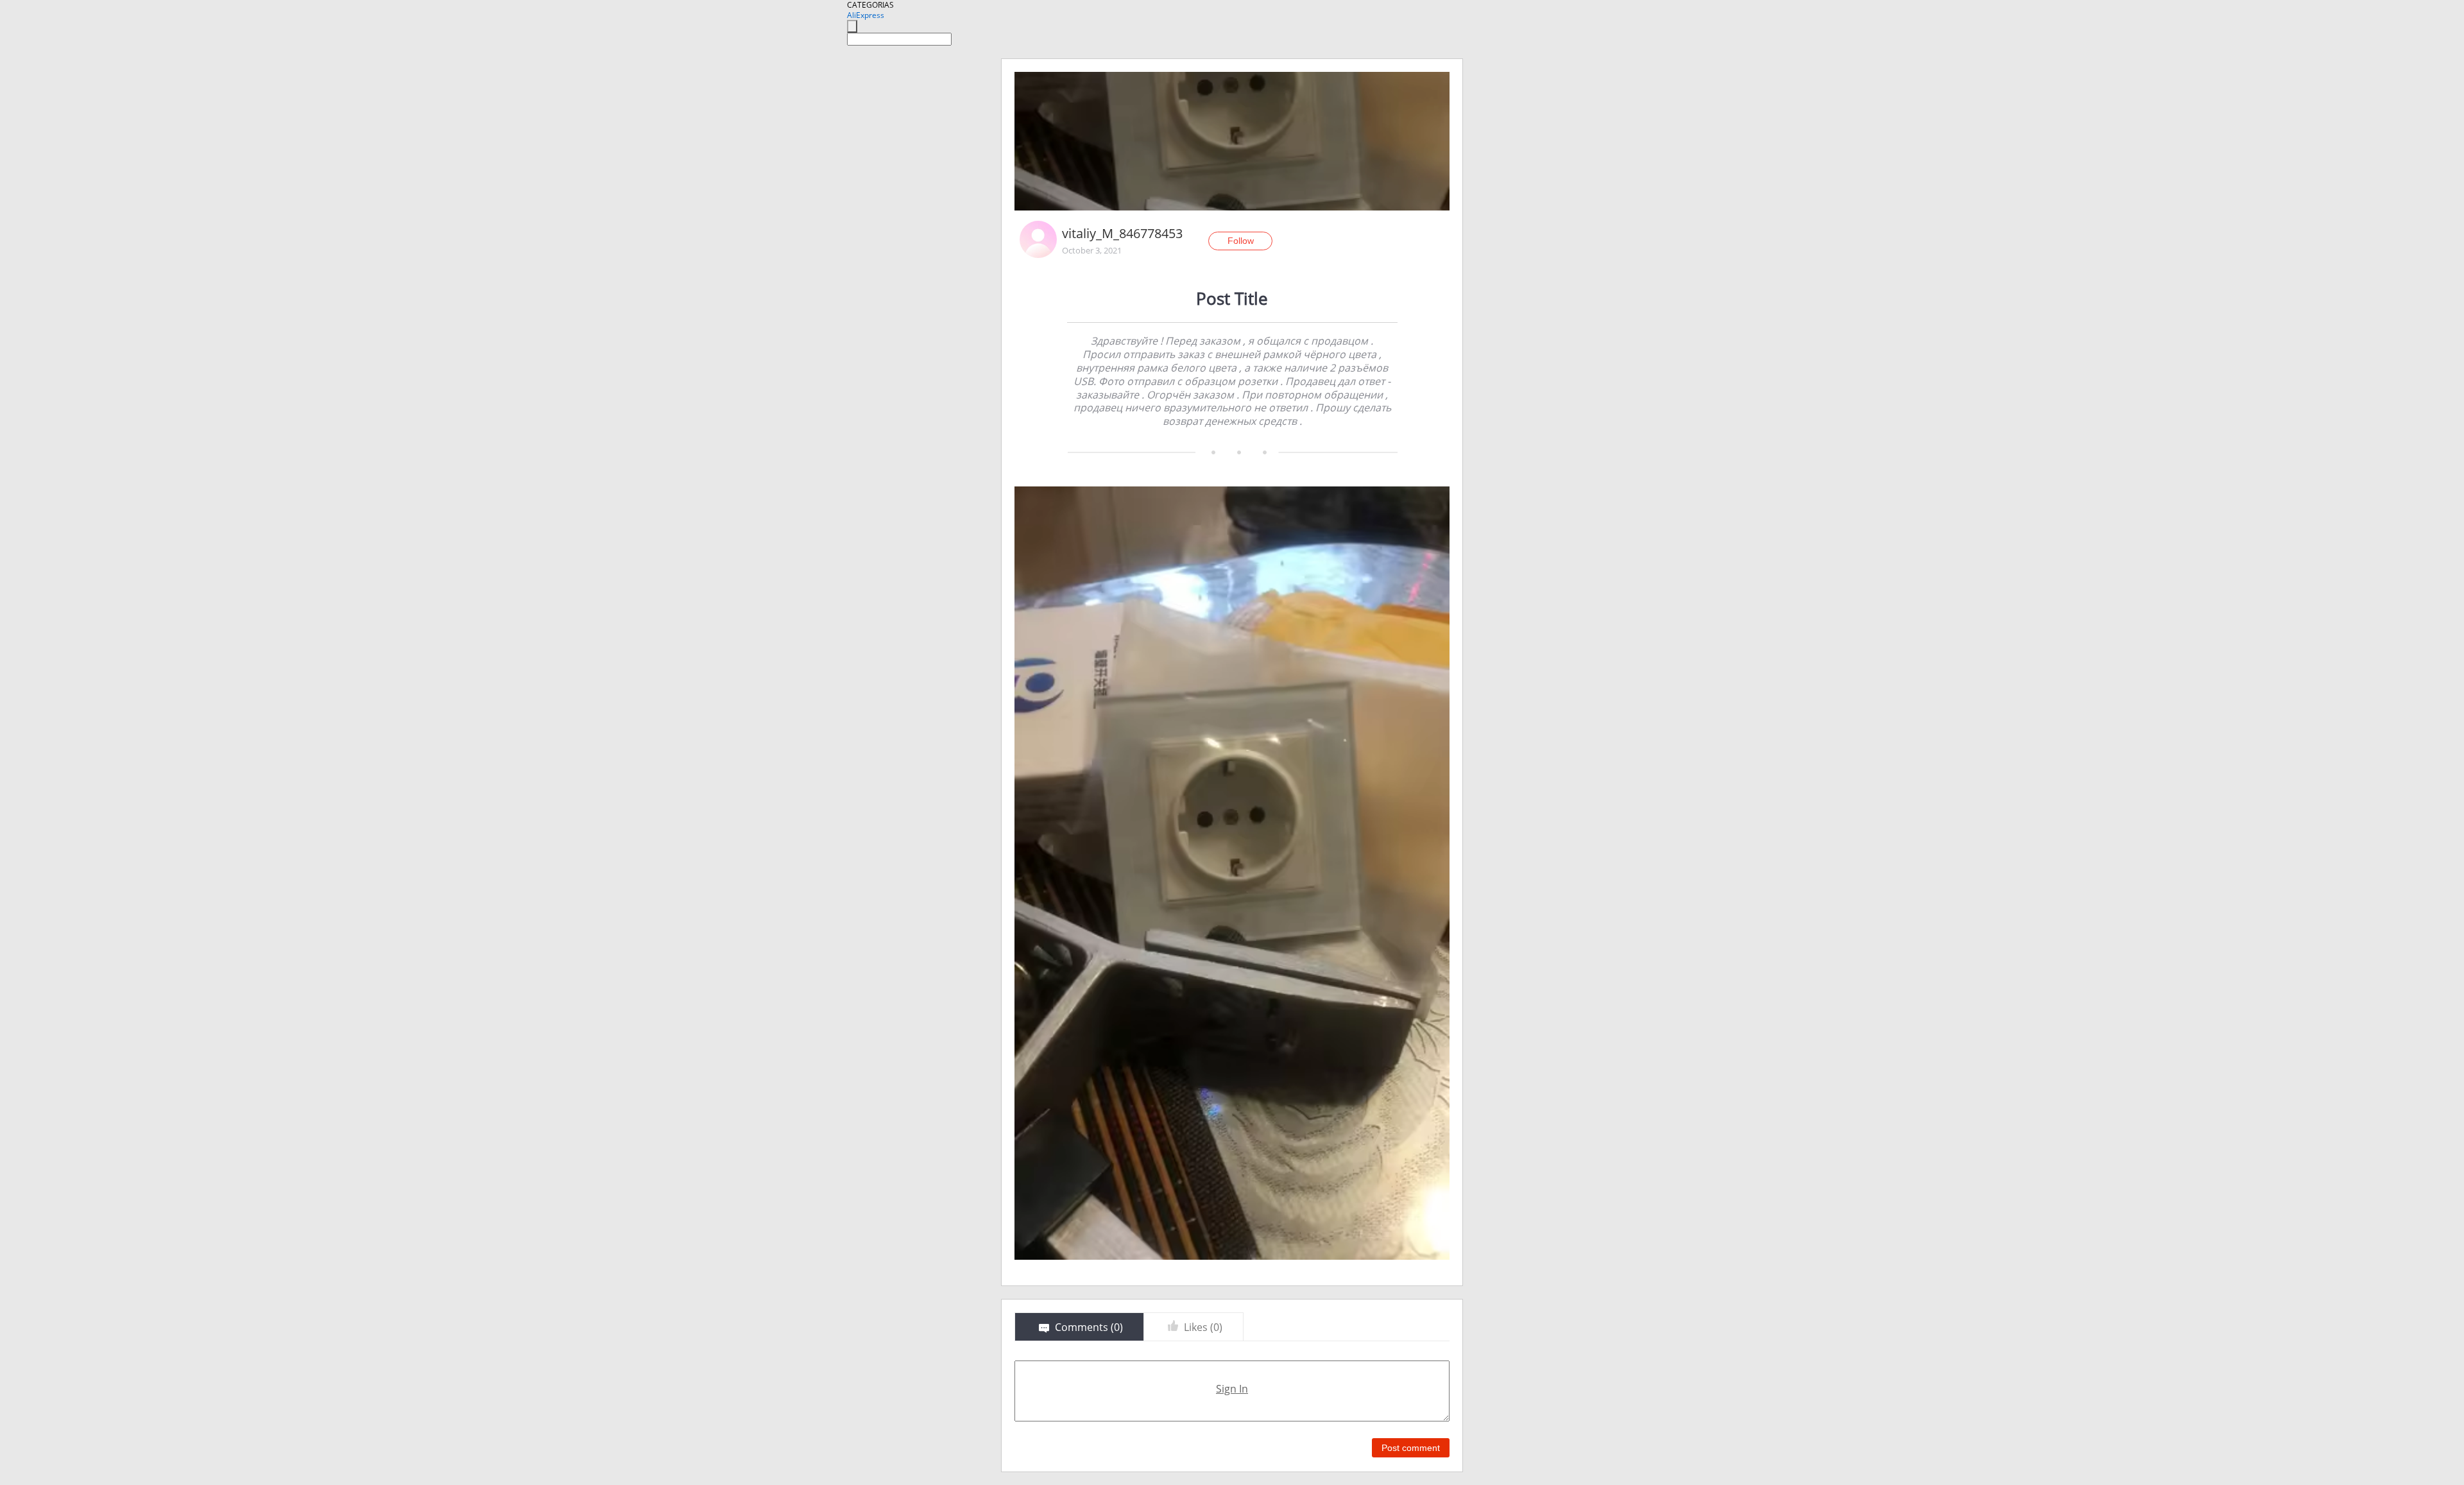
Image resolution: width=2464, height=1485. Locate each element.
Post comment (1411, 1448)
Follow (1241, 241)
